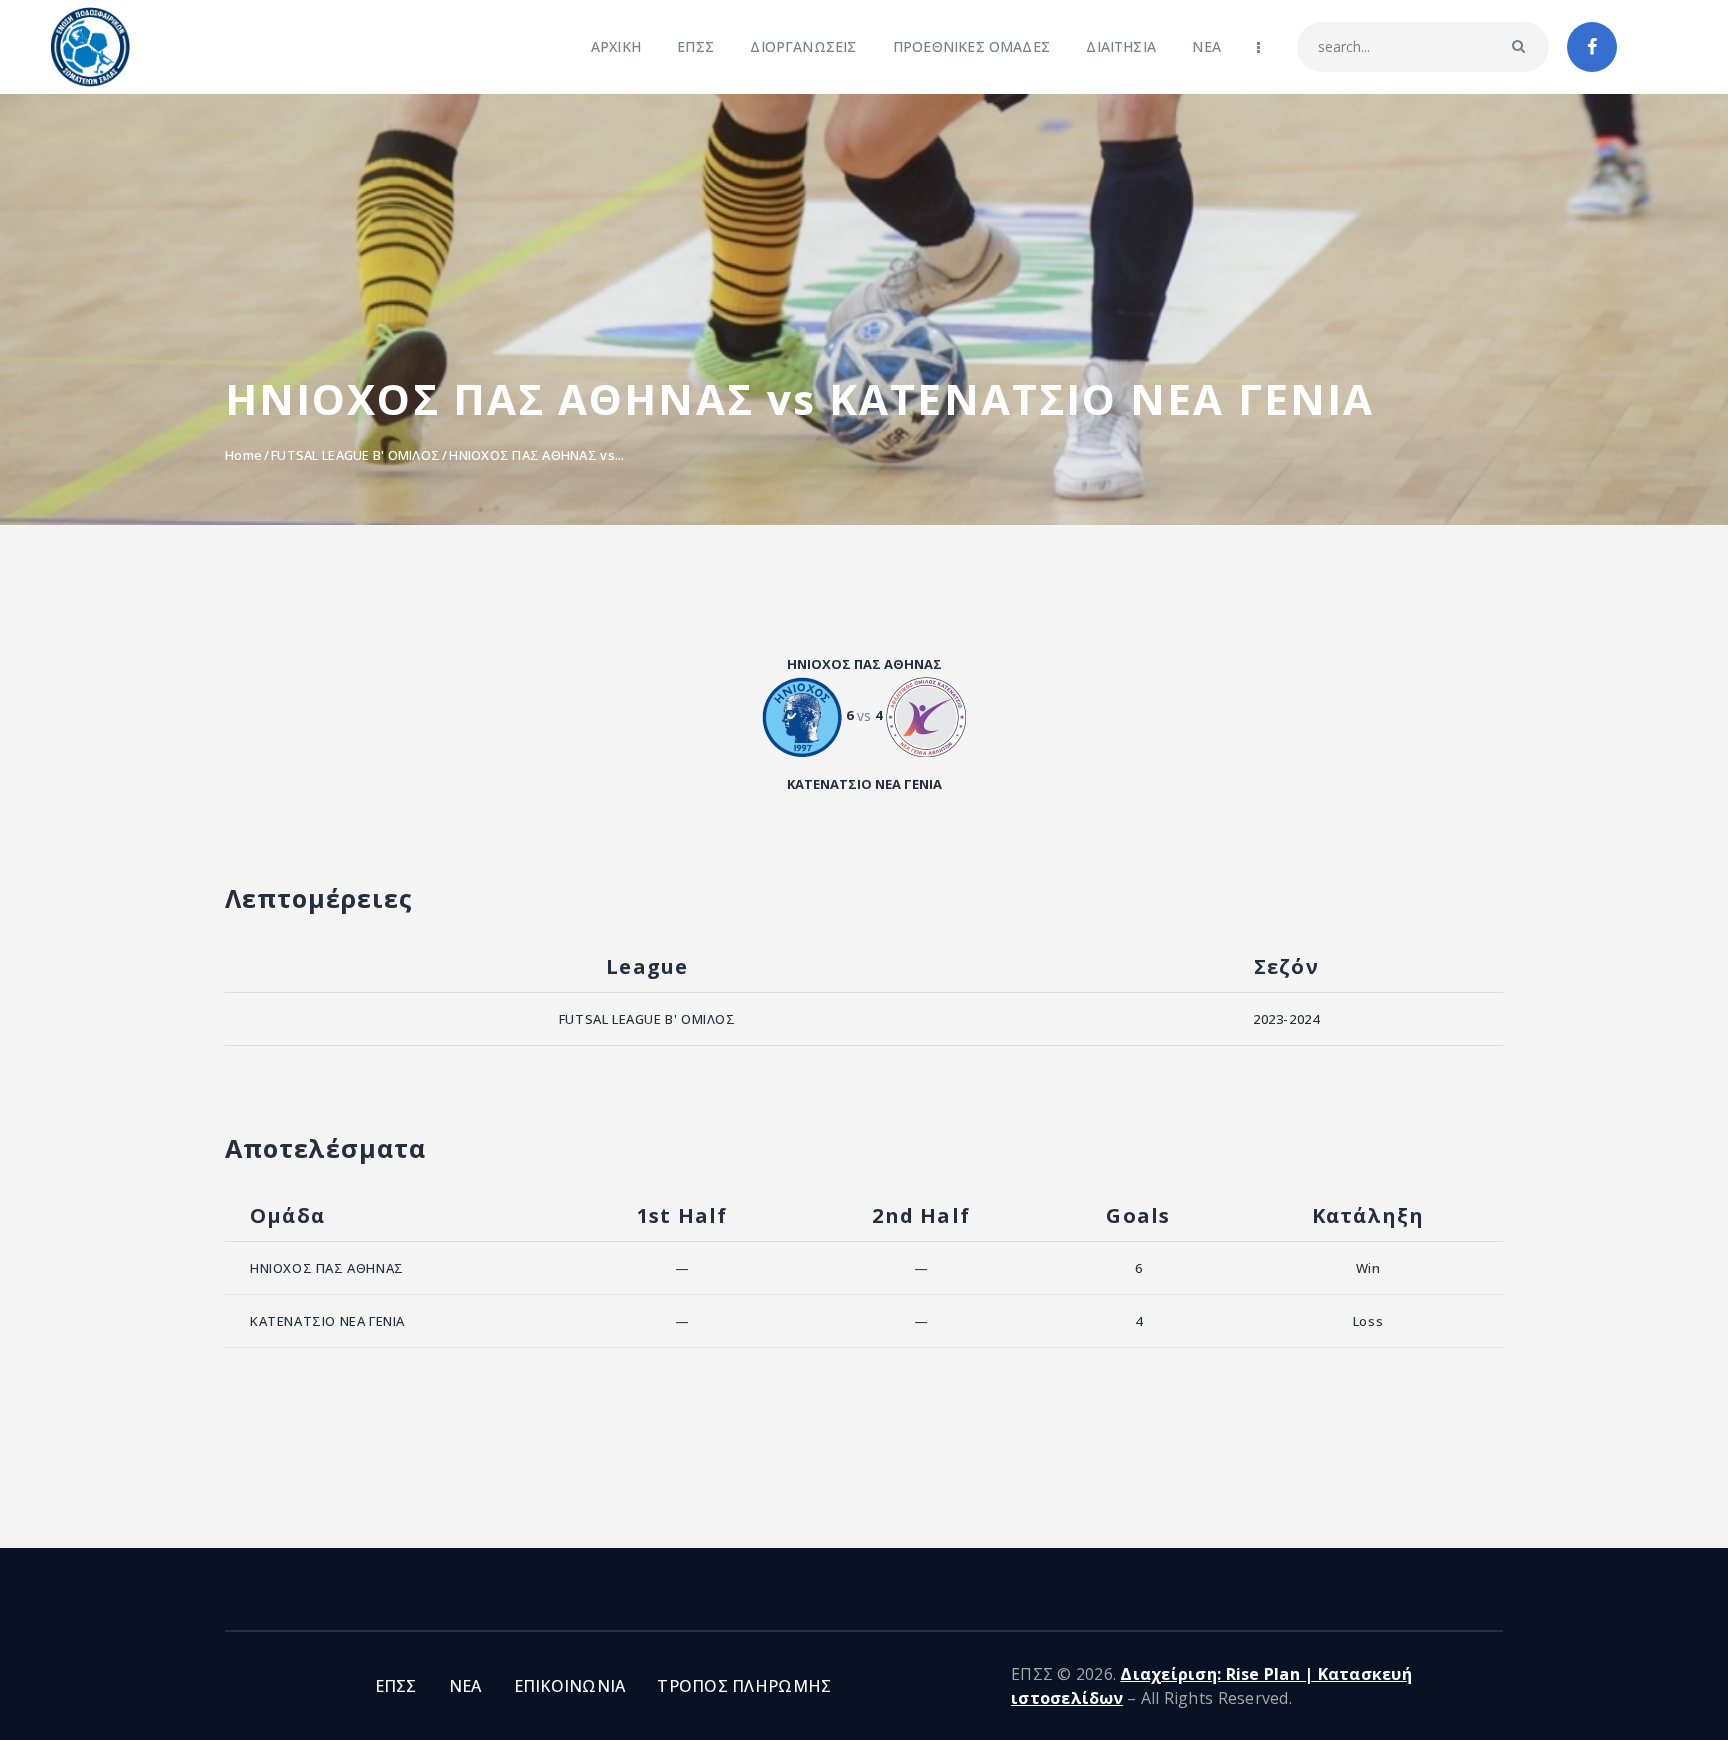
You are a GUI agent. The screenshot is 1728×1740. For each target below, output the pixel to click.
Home (243, 455)
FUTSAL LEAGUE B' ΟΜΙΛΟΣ (355, 455)
